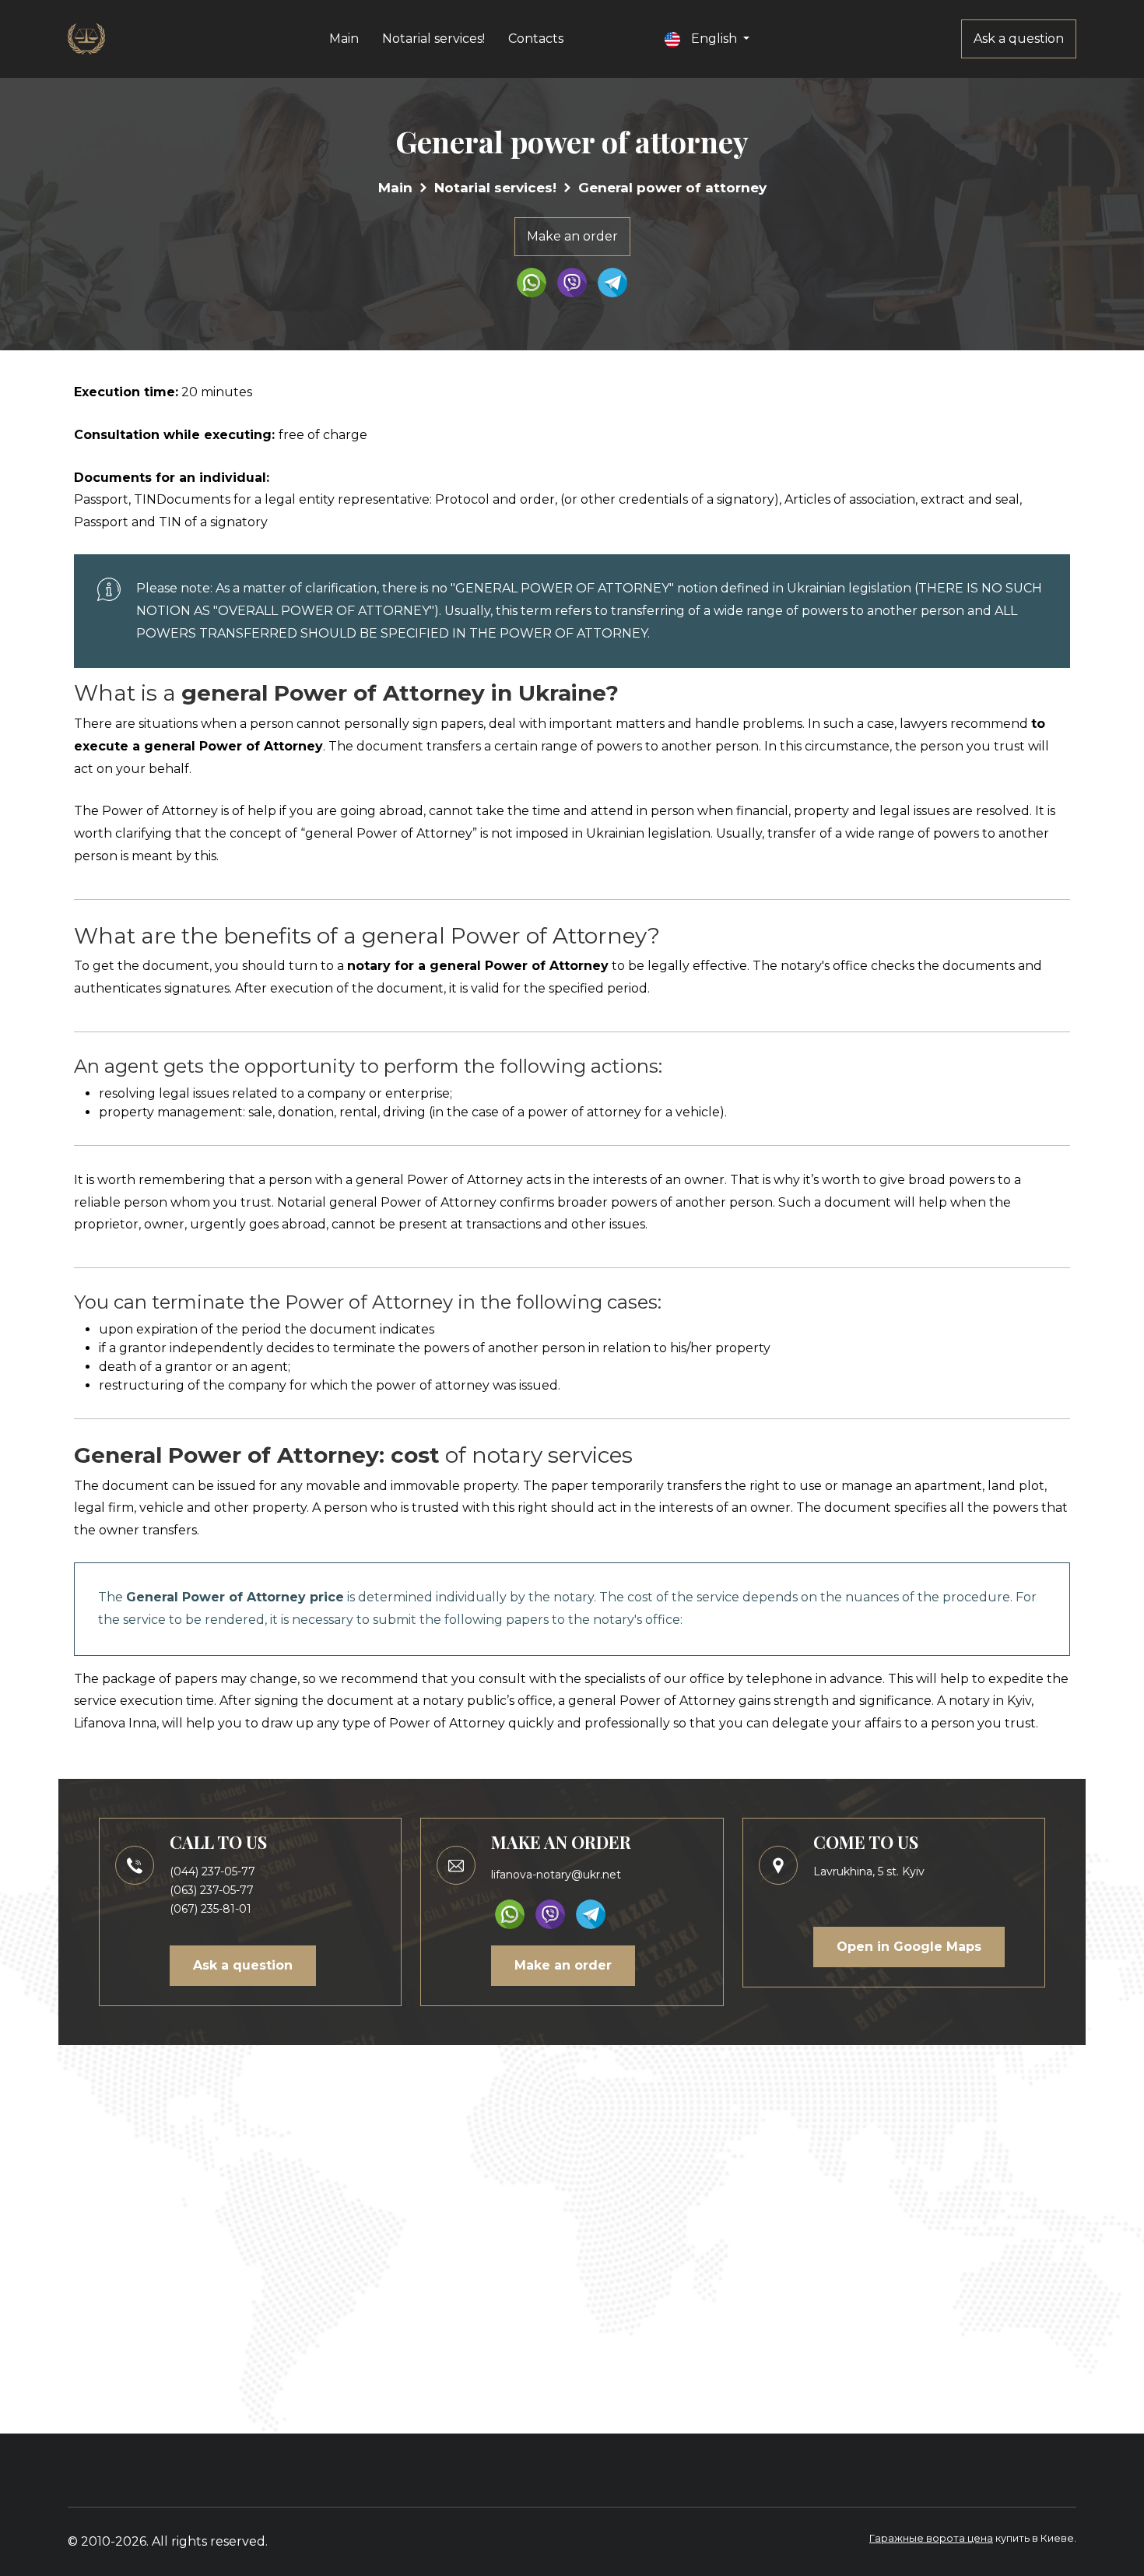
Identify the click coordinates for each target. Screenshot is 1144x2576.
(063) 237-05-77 (212, 1890)
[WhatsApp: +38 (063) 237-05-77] (532, 283)
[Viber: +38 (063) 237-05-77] (572, 283)
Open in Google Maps (909, 1947)
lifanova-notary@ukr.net (556, 1875)
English (714, 39)
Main (344, 39)
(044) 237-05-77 (212, 1871)
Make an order (572, 236)
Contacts (536, 39)
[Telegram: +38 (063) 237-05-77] (612, 283)
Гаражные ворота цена (931, 2538)
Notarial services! (433, 39)
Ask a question (1019, 39)
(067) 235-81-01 (211, 1909)
